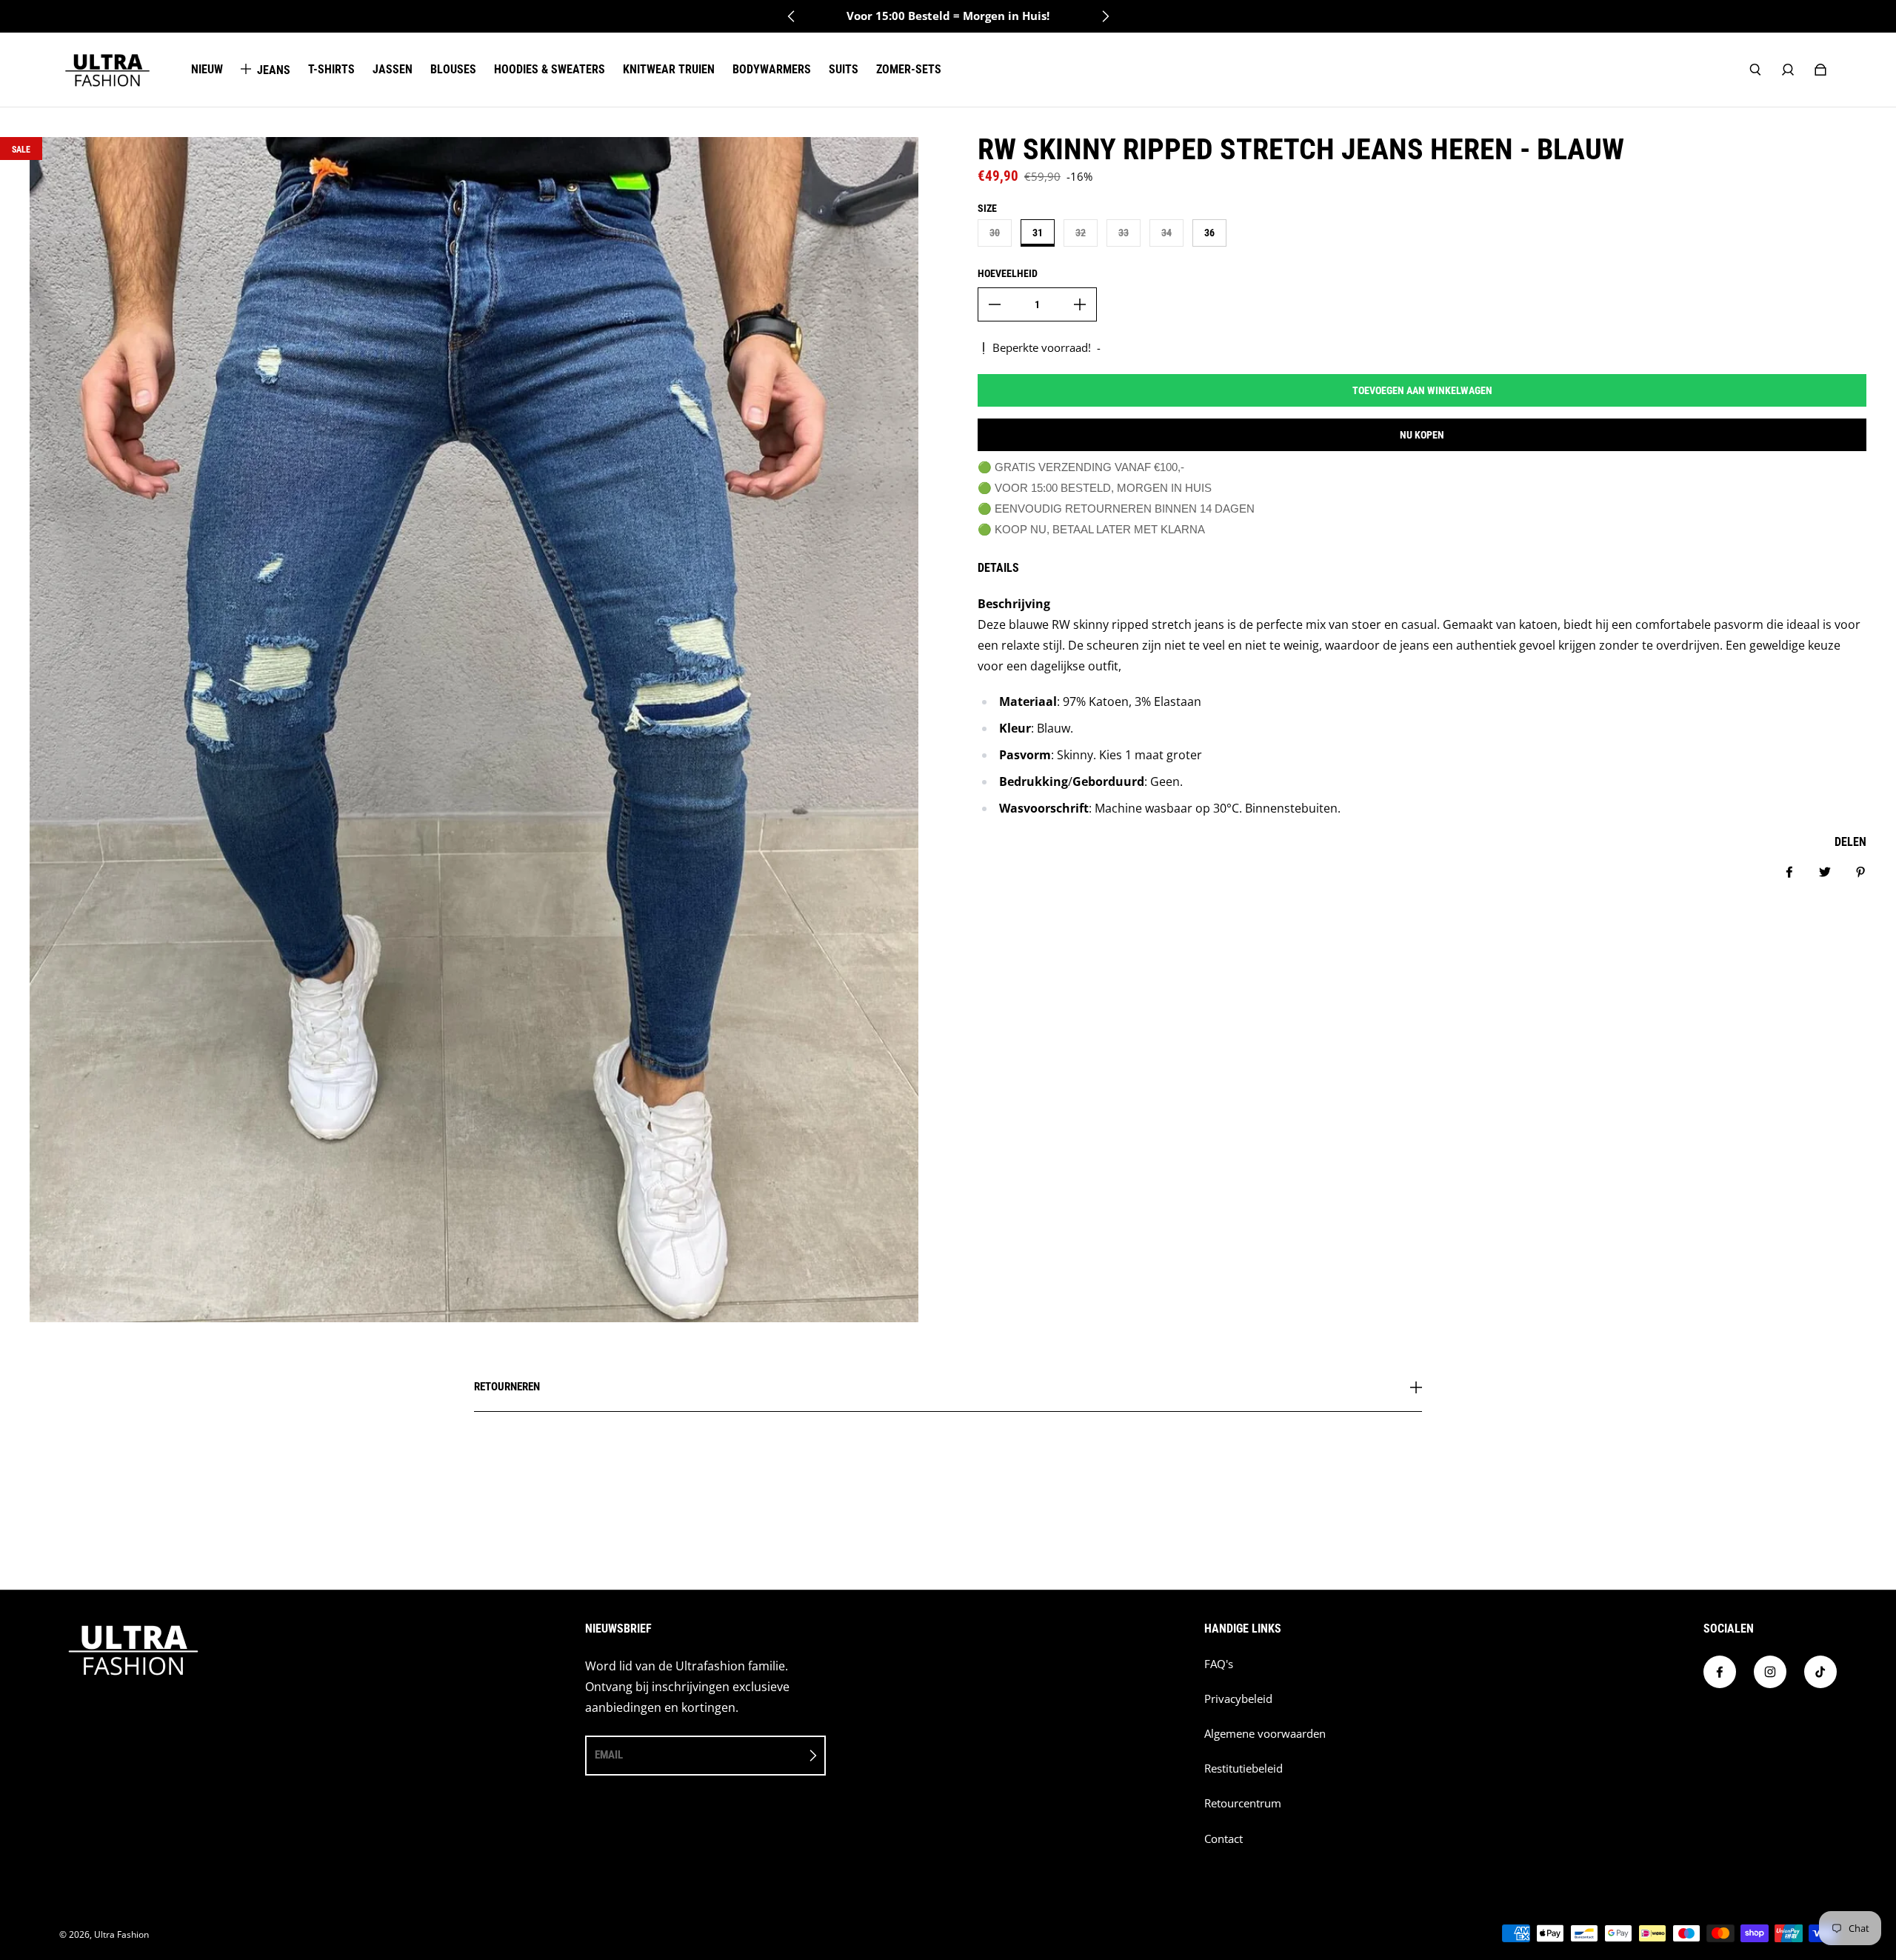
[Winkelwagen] (1820, 70)
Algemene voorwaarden (1265, 1734)
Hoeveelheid (1008, 273)
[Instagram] (1770, 1672)
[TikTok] (1820, 1672)
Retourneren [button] (507, 1387)
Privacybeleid (1238, 1699)
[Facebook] (1720, 1672)
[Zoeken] (1755, 70)
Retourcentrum (1243, 1803)
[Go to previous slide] (792, 16)
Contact (1224, 1839)
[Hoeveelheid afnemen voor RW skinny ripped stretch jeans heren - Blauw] (995, 304)
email (609, 1755)
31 (1038, 233)
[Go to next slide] (1105, 16)
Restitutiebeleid (1244, 1769)
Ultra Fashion (121, 1934)
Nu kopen (1422, 435)
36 (1209, 233)
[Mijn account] (1788, 70)
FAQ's (1219, 1664)
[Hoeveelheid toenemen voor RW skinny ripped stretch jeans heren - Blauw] (1080, 304)
